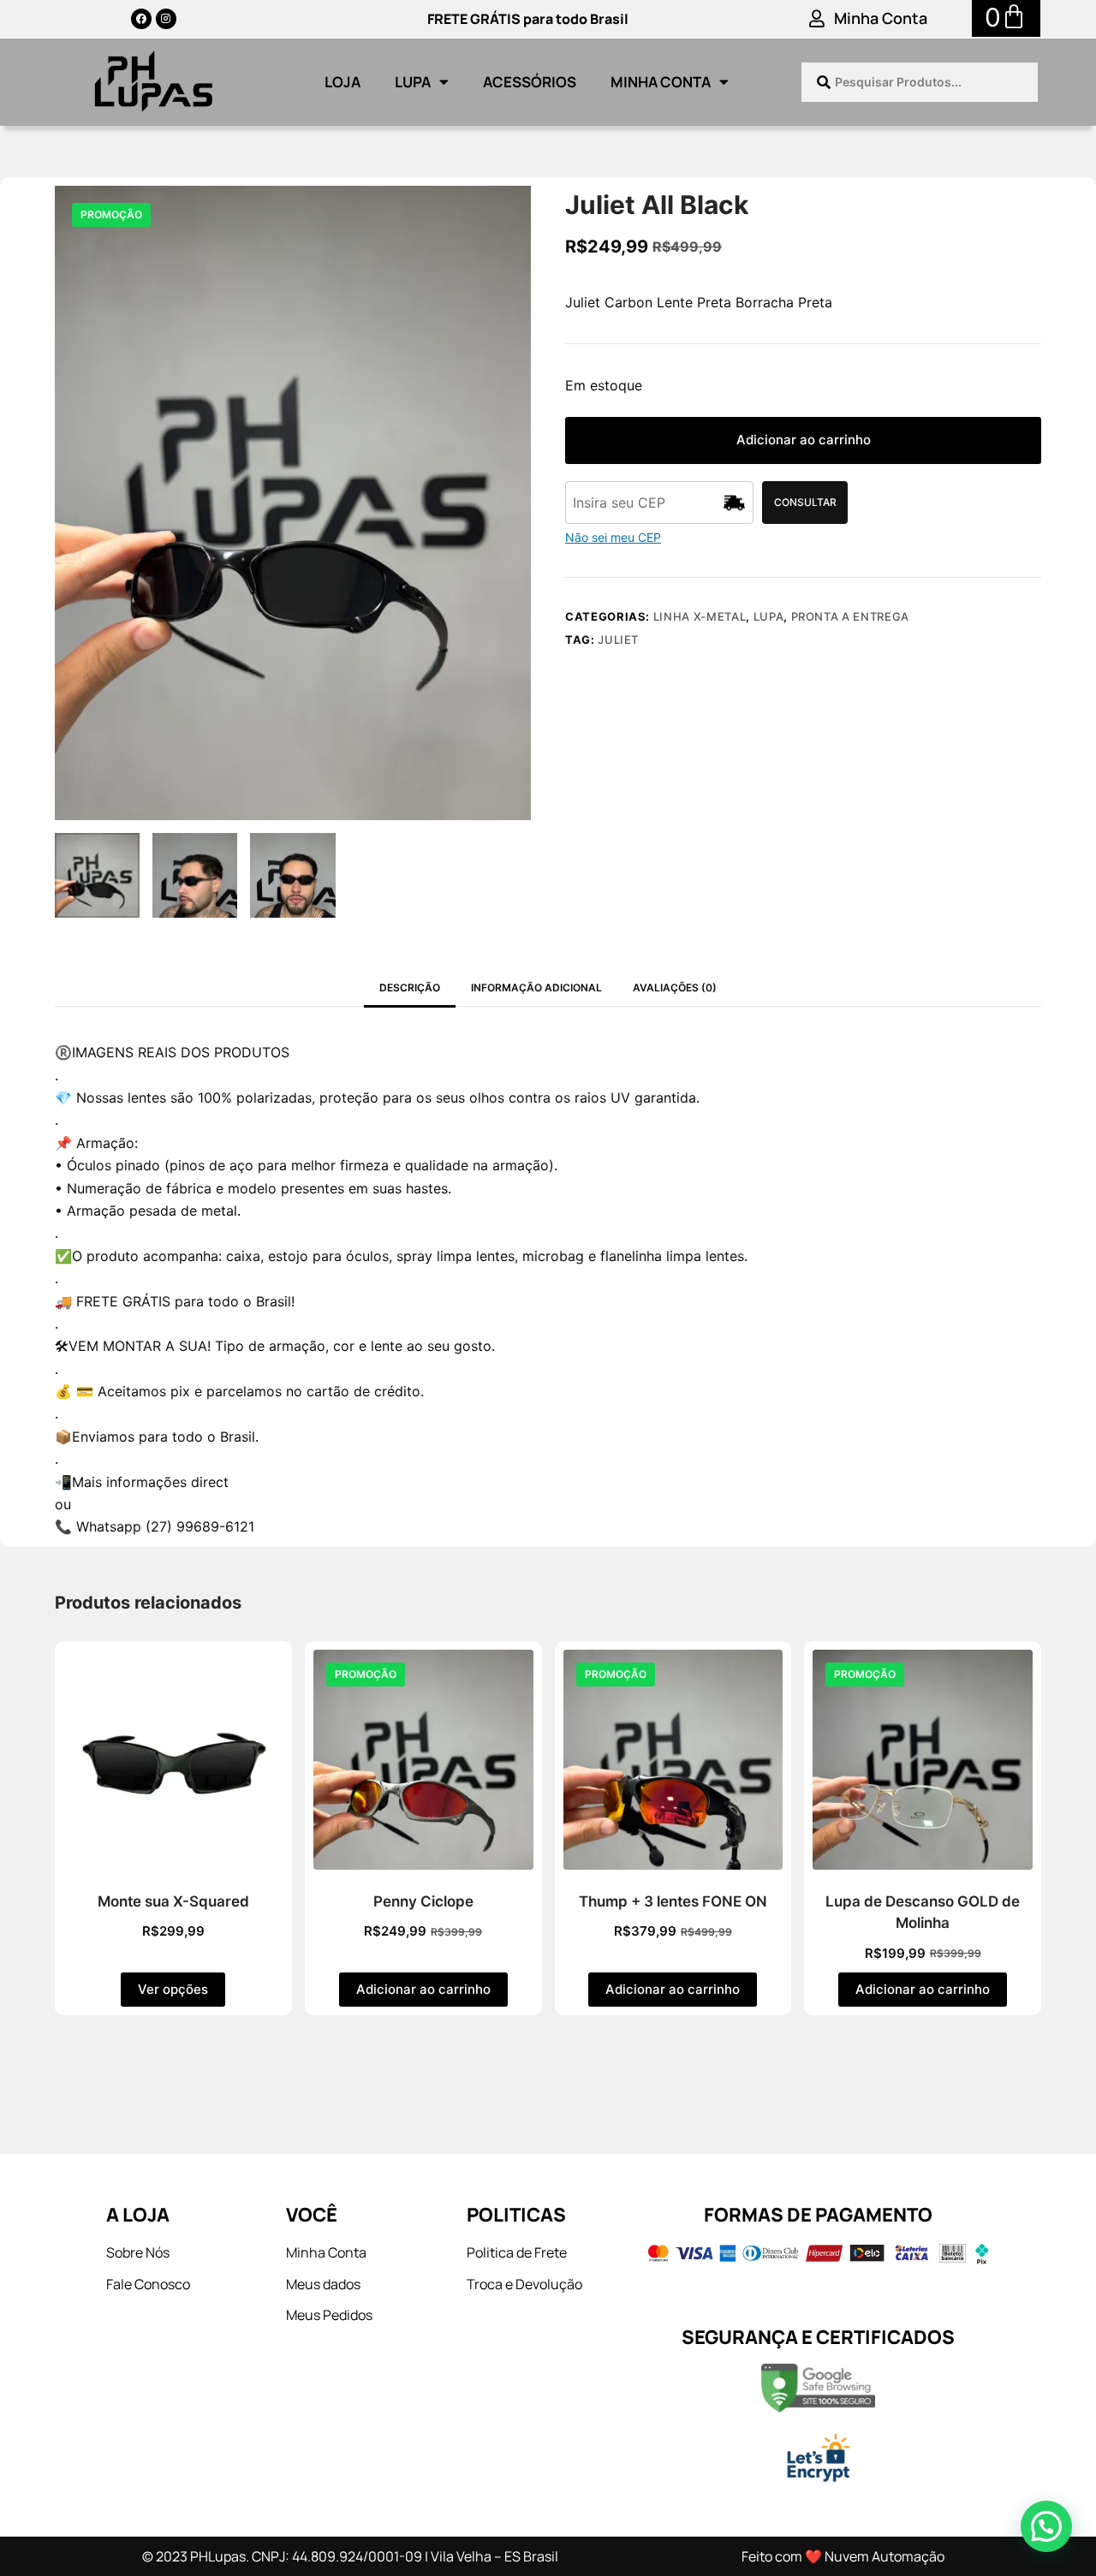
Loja (342, 82)
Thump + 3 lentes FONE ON (673, 1901)
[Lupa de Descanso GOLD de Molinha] (923, 1760)
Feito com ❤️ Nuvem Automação (843, 2556)
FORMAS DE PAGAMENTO (818, 2215)
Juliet (618, 640)
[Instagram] (166, 19)
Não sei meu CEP (613, 537)
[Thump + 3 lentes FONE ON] (673, 1760)
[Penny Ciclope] (423, 1760)
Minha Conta (881, 18)
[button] (1046, 2526)
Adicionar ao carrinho (804, 440)
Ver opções (173, 1989)
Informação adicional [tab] (536, 988)
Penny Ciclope (423, 1901)
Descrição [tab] (410, 988)
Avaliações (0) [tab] (675, 988)
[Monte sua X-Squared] (173, 1760)
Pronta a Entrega (850, 616)
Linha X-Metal (700, 616)
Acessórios (530, 82)
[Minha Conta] (817, 19)
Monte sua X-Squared (173, 1901)
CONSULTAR (805, 502)
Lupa (413, 82)
